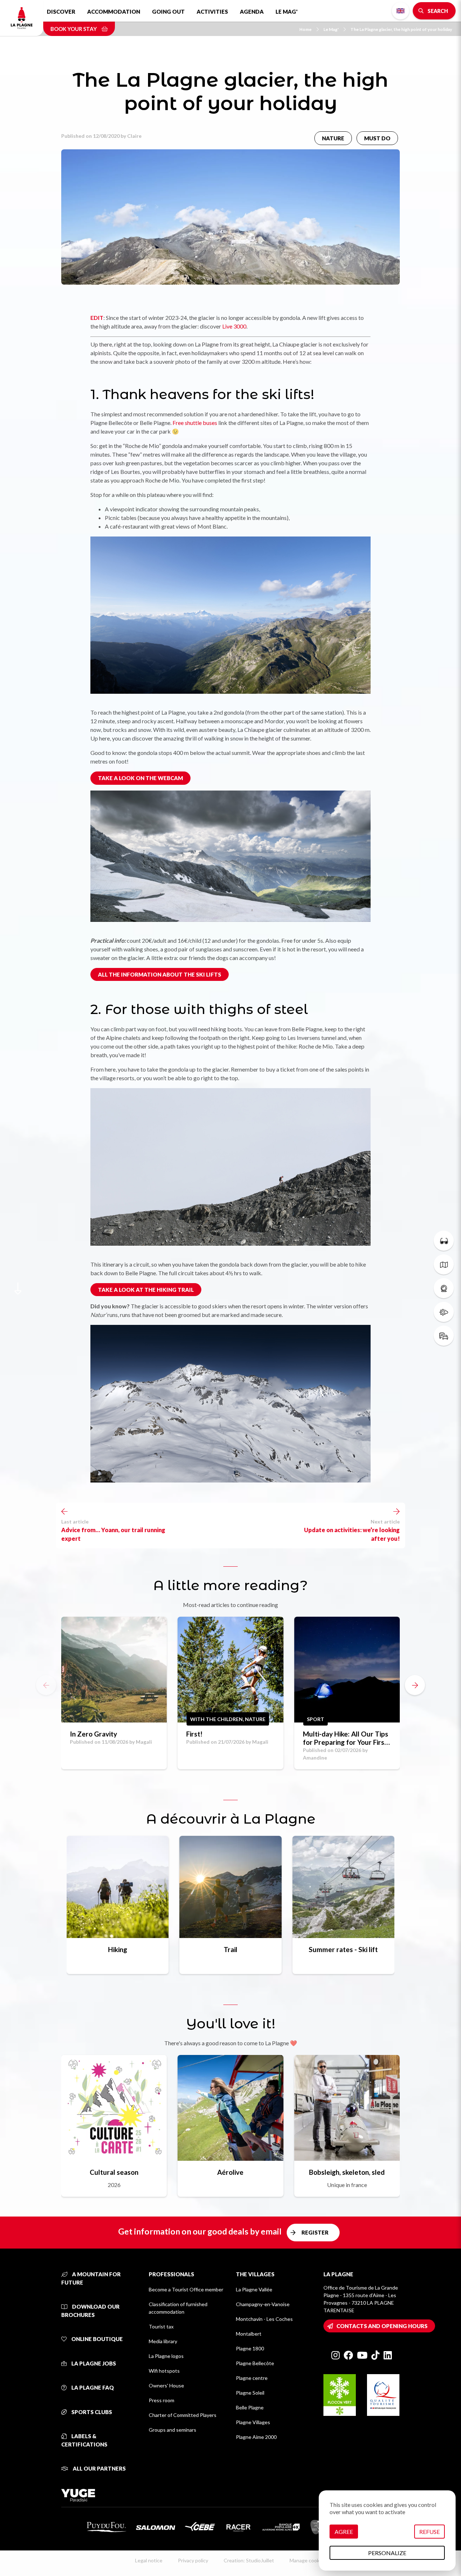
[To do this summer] (444, 1241)
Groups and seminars (173, 2430)
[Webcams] (444, 1288)
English (400, 11)
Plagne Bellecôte (255, 2363)
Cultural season (114, 2172)
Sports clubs (91, 2412)
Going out (168, 12)
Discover (61, 12)
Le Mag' (287, 12)
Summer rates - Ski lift (343, 1949)
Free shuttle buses (195, 423)
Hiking (118, 1949)
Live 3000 (234, 326)
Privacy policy (193, 2560)
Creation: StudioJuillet (249, 2560)
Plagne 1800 (250, 2348)
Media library (163, 2341)
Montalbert (249, 2334)
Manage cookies (308, 2560)
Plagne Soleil (250, 2393)
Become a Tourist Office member (186, 2289)
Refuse (429, 2532)
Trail (230, 1949)
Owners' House (166, 2385)
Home (305, 29)
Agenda (252, 12)
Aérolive (230, 2172)
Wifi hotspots (164, 2371)
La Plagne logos (166, 2356)
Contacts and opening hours (382, 2326)
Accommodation (114, 12)
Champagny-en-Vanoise (263, 2304)
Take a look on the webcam (140, 778)
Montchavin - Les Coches (264, 2319)
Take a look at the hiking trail (146, 1290)
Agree (344, 2532)
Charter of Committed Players (183, 2415)
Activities (212, 12)
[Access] (444, 1336)
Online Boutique (97, 2339)
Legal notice (149, 2560)
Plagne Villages (253, 2422)
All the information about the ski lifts (160, 974)
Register (315, 2232)
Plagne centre (252, 2378)
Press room (162, 2400)
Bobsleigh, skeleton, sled (347, 2172)
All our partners (99, 2468)
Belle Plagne (250, 2407)
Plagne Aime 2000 (256, 2437)
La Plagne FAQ (92, 2387)
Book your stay (74, 29)
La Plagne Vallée (254, 2289)
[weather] (444, 1312)
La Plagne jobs (93, 2363)
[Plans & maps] (444, 1264)
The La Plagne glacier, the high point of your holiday (401, 29)
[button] (415, 1685)
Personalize (387, 2553)
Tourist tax (161, 2326)
